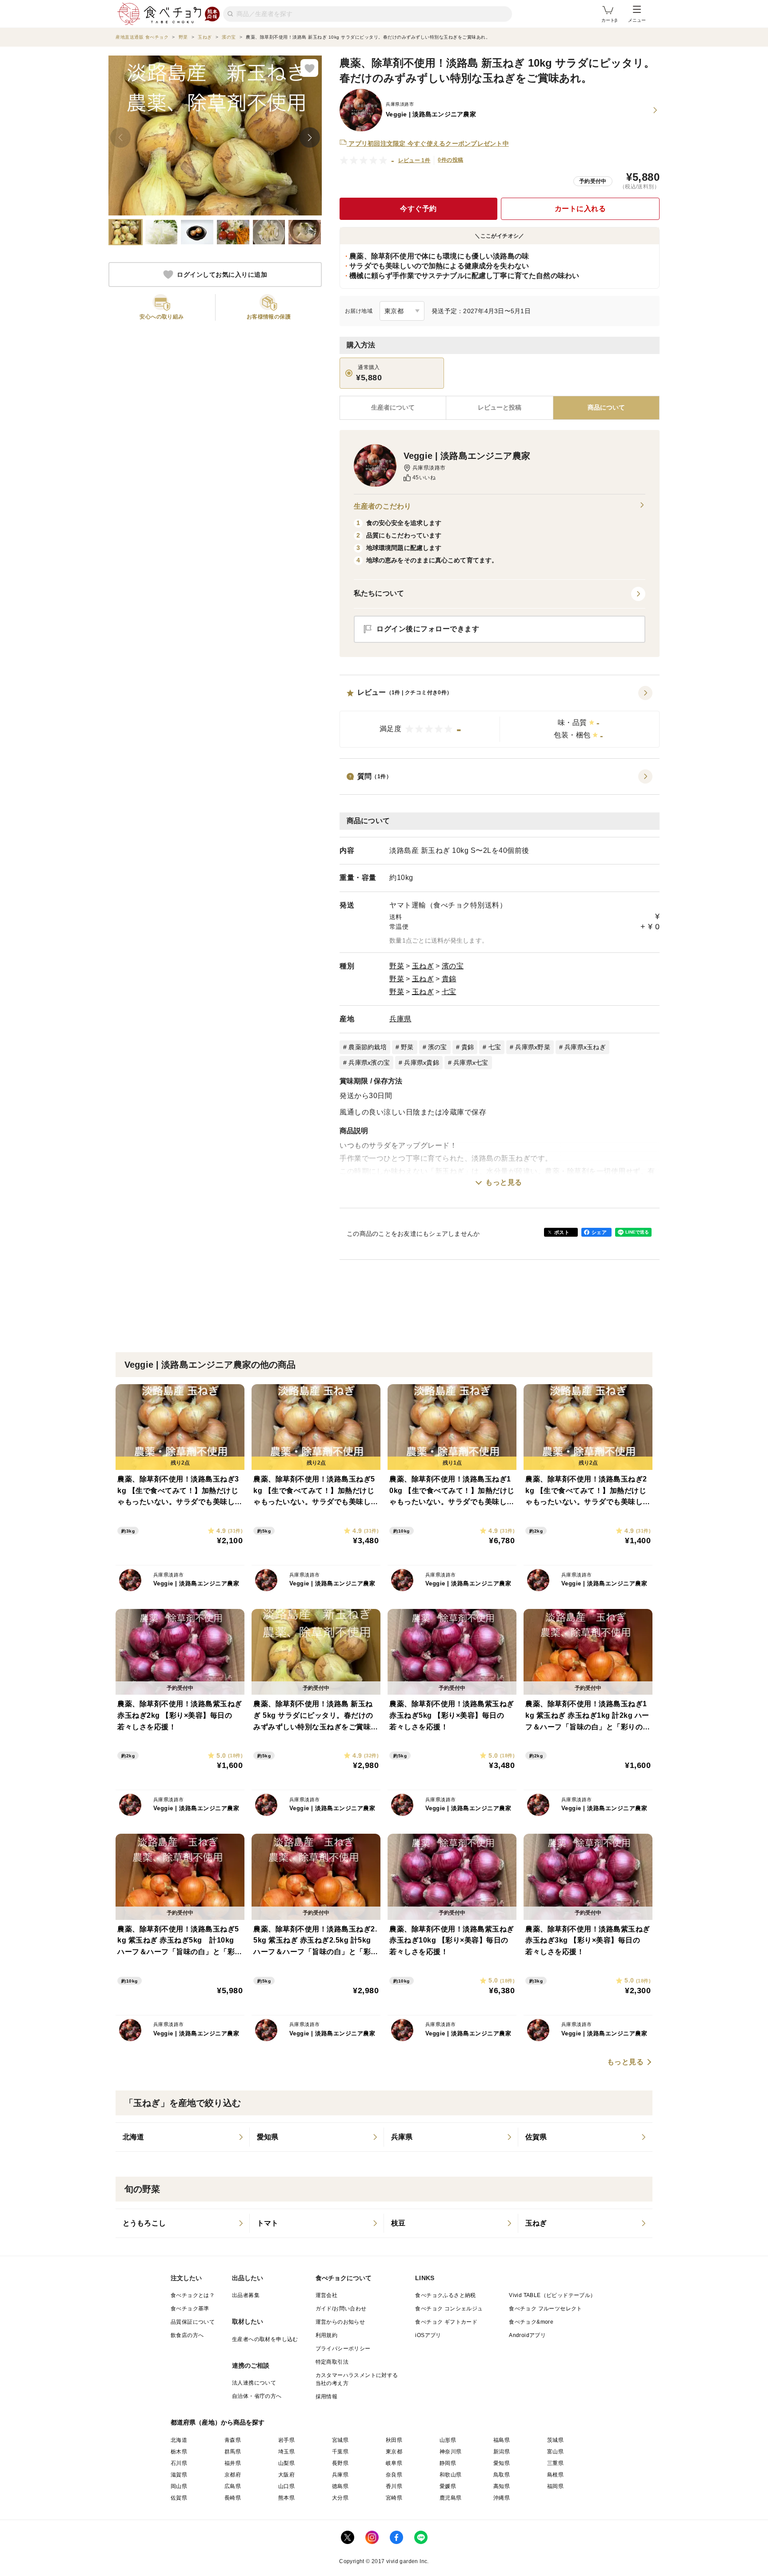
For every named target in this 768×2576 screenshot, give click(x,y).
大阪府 (286, 2475)
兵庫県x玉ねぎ (585, 1047)
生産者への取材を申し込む (265, 2339)
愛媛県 (448, 2486)
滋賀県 (179, 2475)
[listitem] (183, 2137)
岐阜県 (394, 2463)
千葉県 (340, 2452)
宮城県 (340, 2440)
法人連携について (254, 2383)
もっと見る (504, 1182)
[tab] (499, 408)
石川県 (179, 2463)
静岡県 (448, 2463)
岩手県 (286, 2440)
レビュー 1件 (414, 160)
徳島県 (340, 2486)
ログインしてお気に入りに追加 (222, 275)
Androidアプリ (527, 2335)
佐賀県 (179, 2498)
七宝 (449, 992)
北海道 (179, 2440)
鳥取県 (502, 2475)
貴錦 (449, 979)
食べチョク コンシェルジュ (449, 2309)
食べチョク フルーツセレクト (546, 2309)
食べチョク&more (531, 2322)
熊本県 (286, 2498)
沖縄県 (502, 2498)
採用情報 (327, 2397)
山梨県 (286, 2463)
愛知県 (502, 2463)
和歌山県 (451, 2475)
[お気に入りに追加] (309, 68)
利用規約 (327, 2335)
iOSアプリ (428, 2335)
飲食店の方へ (187, 2335)
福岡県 (555, 2486)
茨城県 (555, 2440)
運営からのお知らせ (340, 2322)
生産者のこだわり (382, 506)
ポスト (562, 1232)
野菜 (397, 966)
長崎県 (233, 2498)
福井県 (233, 2463)
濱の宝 (453, 966)
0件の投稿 (450, 160)
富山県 (555, 2452)
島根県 (555, 2475)
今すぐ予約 (418, 209)
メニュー (637, 20)
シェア (599, 1232)
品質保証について (193, 2322)
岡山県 (179, 2486)
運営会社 (327, 2295)
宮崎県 (394, 2498)
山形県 (448, 2440)
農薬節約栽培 (368, 1047)
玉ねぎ (423, 966)
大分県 (340, 2498)
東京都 (394, 2452)
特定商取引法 (332, 2362)
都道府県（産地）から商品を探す (218, 2422)
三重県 (555, 2463)
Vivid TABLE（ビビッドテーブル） (552, 2295)
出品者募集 (246, 2295)
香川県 (394, 2486)
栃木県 (179, 2452)
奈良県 (394, 2475)
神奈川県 (451, 2452)
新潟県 (502, 2452)
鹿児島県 (451, 2498)
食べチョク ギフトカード (446, 2322)
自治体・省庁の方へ (257, 2396)
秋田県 (394, 2440)
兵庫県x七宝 (471, 1063)
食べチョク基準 (190, 2309)
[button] (500, 717)
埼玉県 (286, 2452)
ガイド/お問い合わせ (341, 2309)
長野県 (340, 2463)
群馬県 (233, 2452)
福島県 (502, 2440)
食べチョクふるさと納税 (445, 2295)
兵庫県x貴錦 (422, 1063)
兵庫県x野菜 (533, 1047)
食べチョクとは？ (193, 2295)
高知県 (502, 2486)
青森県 (233, 2440)
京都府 (233, 2475)
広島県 (233, 2486)
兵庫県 (400, 1019)
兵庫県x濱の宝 (369, 1063)
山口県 (286, 2486)
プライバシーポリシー (343, 2349)
